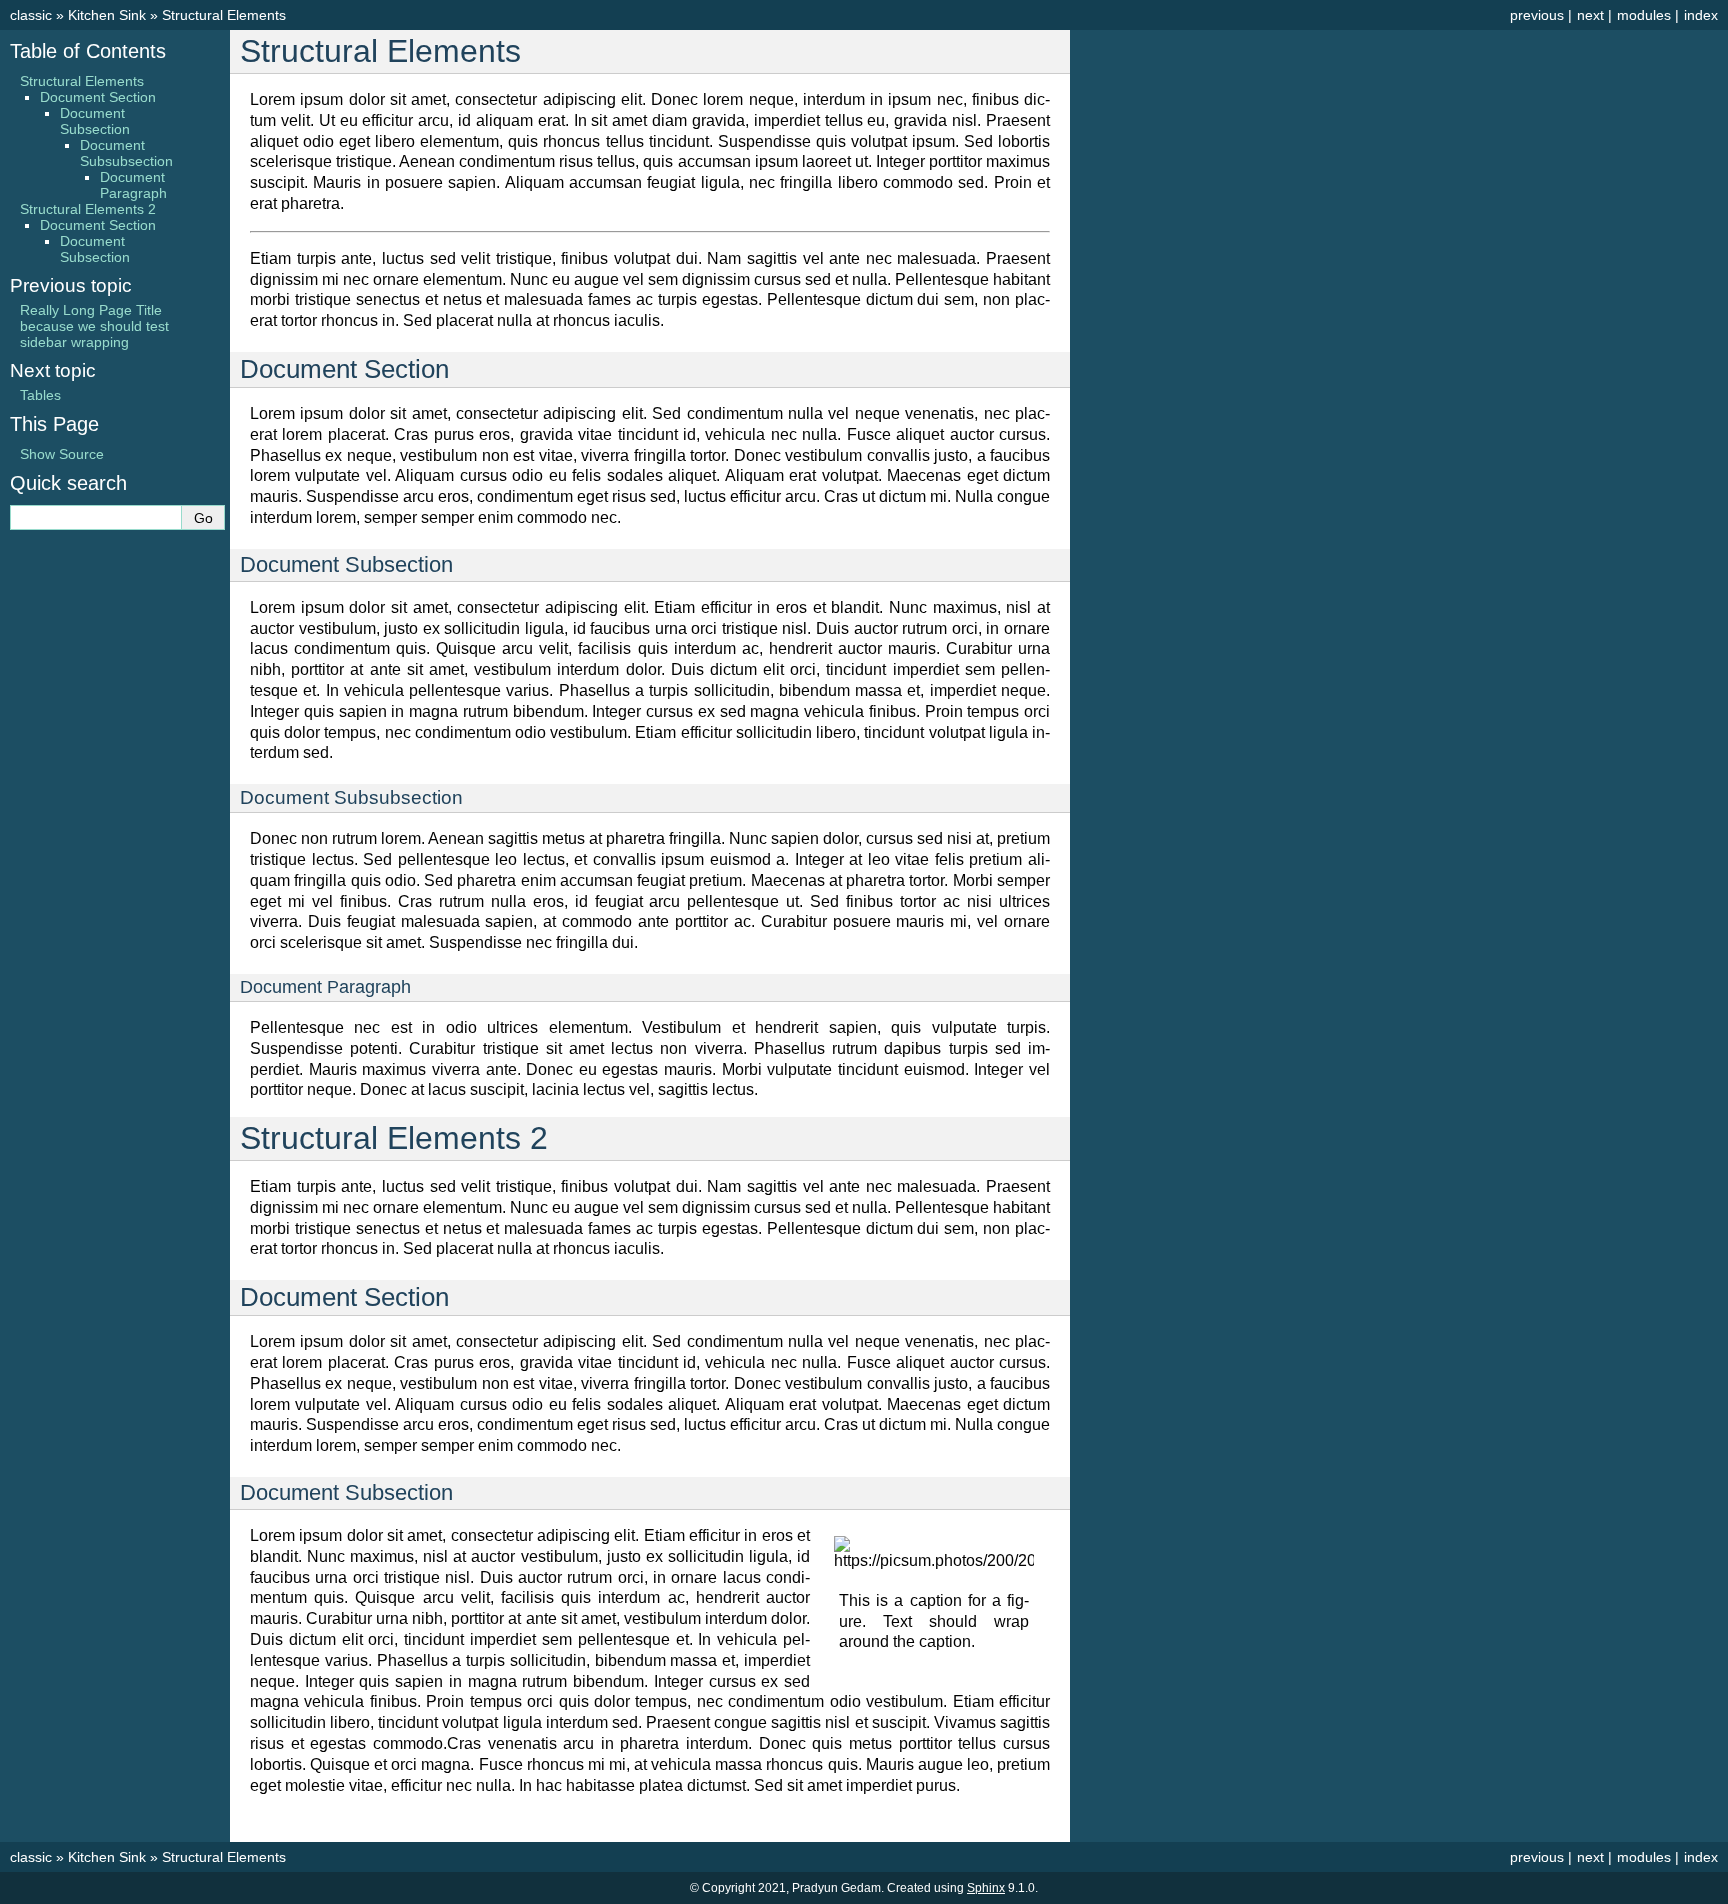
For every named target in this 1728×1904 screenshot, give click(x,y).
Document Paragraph (133, 185)
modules (1644, 15)
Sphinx (986, 1888)
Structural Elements (224, 15)
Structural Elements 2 (88, 209)
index (1701, 15)
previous (1537, 15)
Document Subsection (95, 121)
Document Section (98, 97)
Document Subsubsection (126, 153)
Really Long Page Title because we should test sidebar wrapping (94, 326)
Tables (40, 395)
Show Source (62, 454)
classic (31, 15)
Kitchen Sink (107, 15)
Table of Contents (88, 51)
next (1590, 15)
